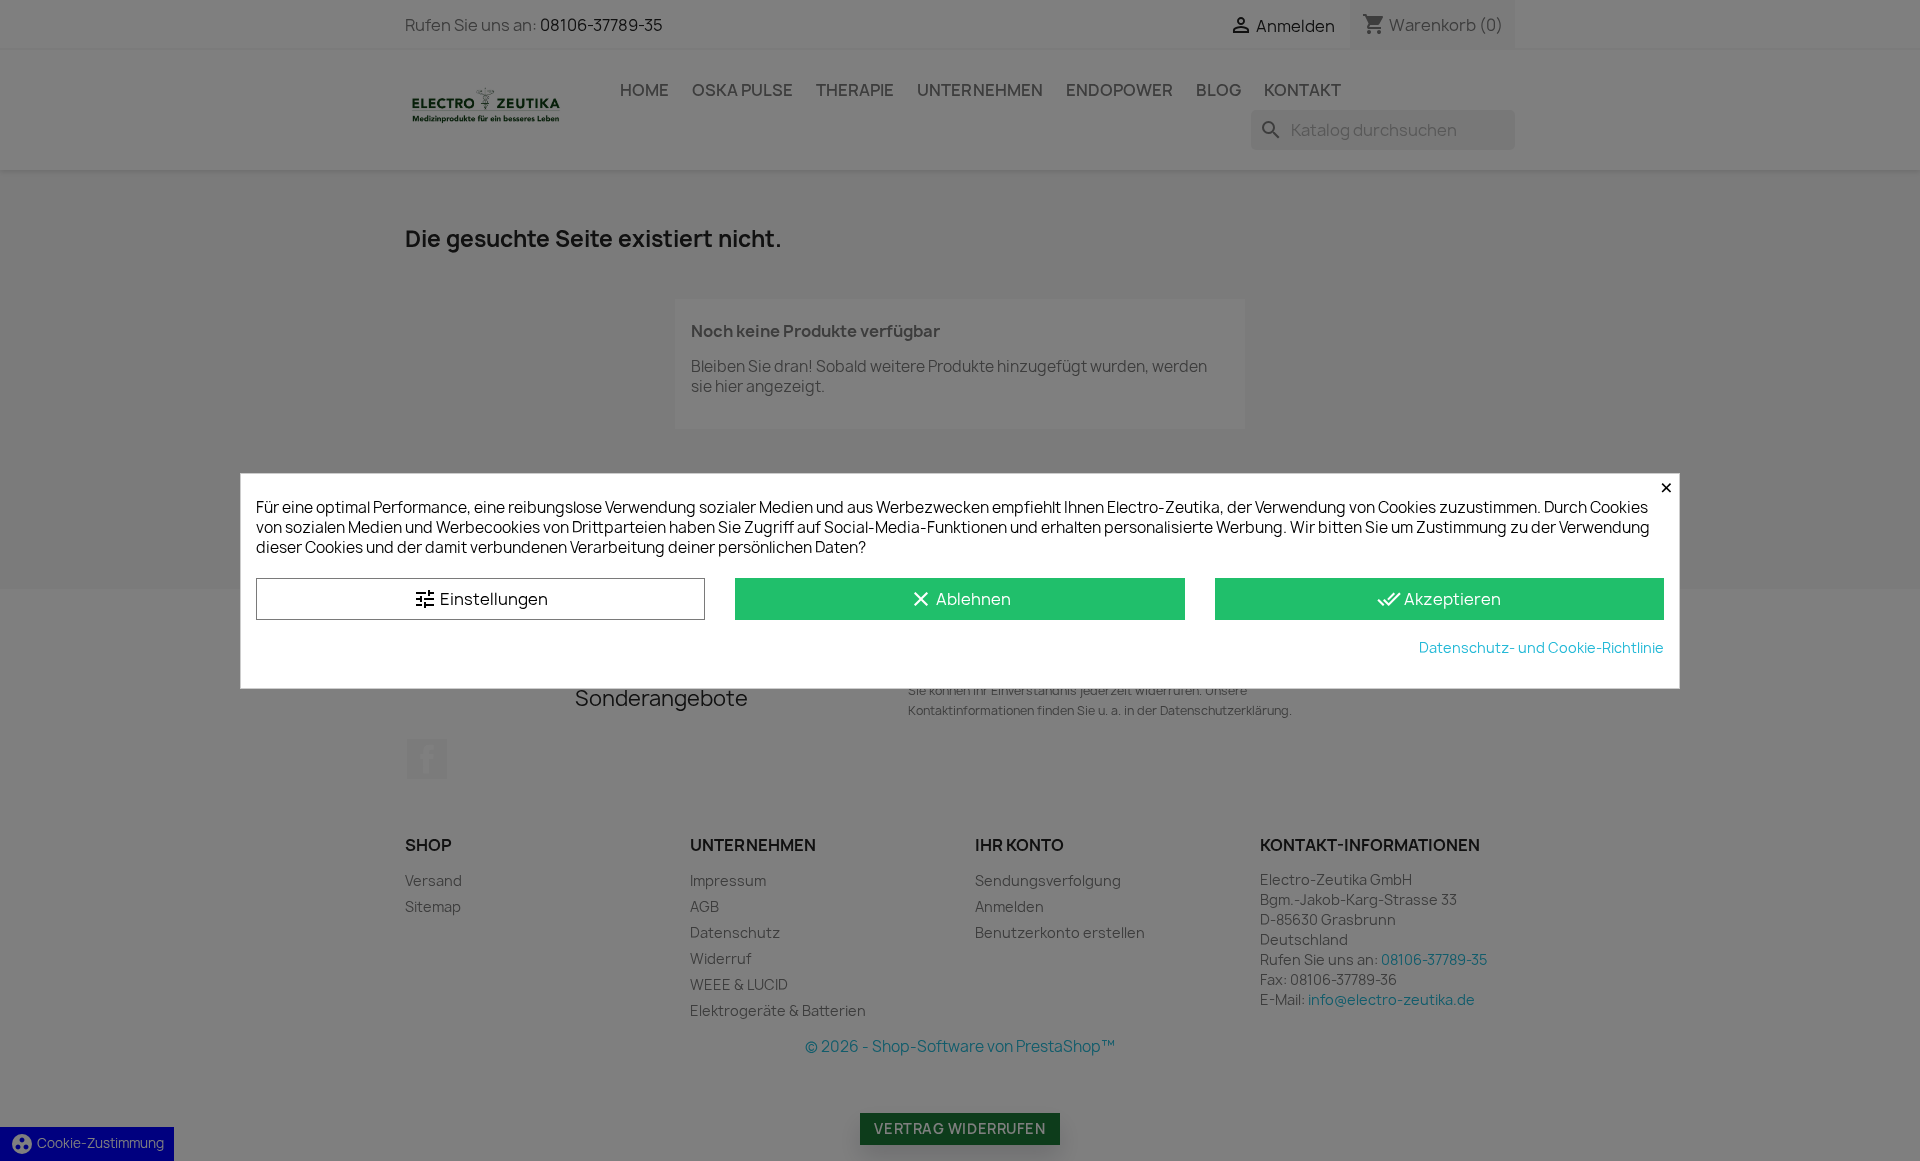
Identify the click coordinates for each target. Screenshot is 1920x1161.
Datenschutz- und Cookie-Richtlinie (1541, 647)
